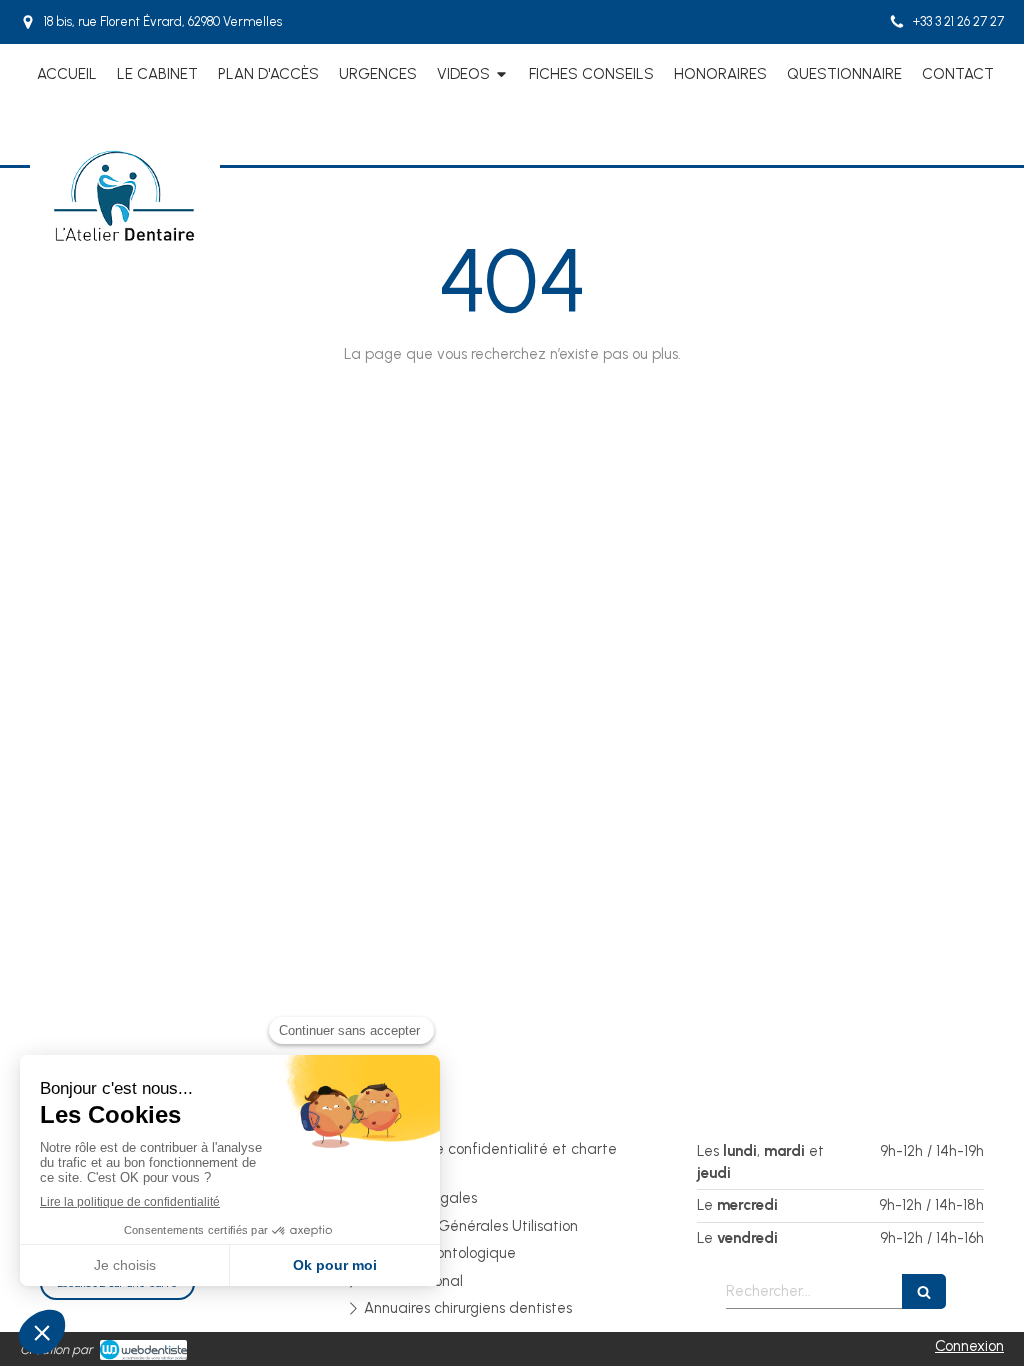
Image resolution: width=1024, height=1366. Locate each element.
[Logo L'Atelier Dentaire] (125, 241)
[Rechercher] (924, 1291)
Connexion (969, 1346)
